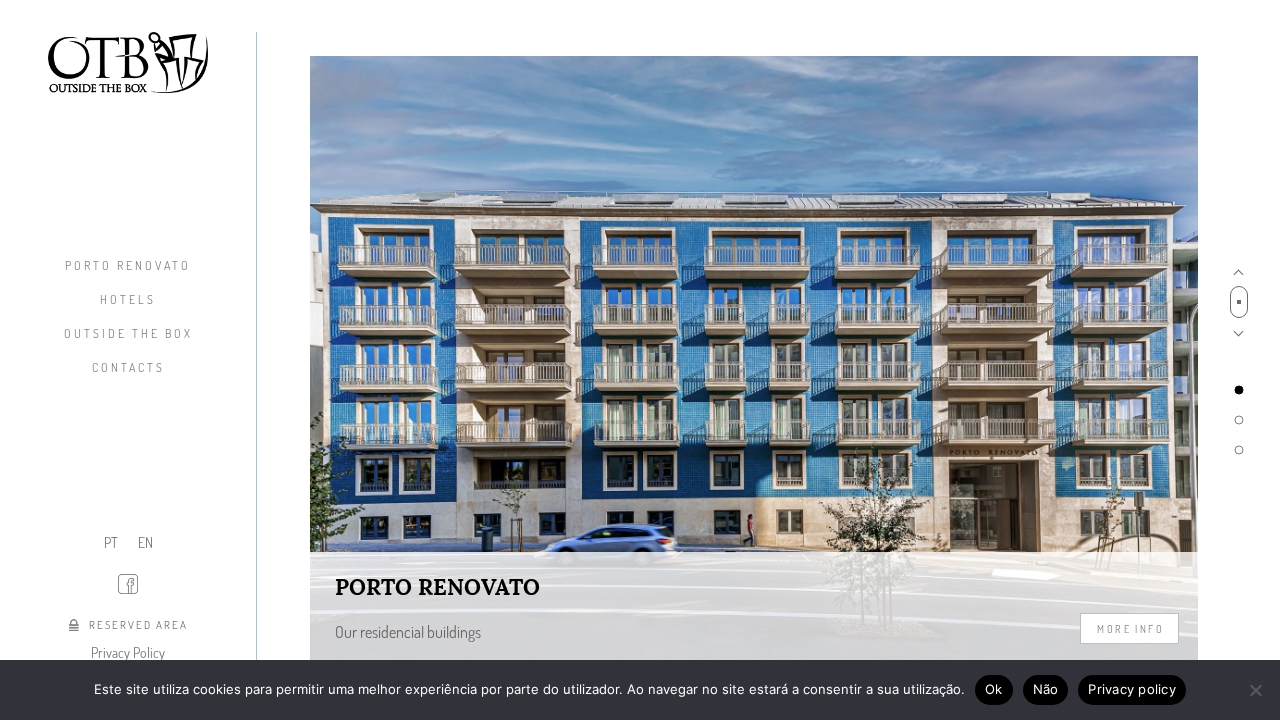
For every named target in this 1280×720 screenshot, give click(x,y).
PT (111, 542)
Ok (994, 689)
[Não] (1255, 690)
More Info (1130, 628)
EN (145, 542)
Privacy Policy (128, 652)
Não (1046, 689)
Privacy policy (1132, 689)
